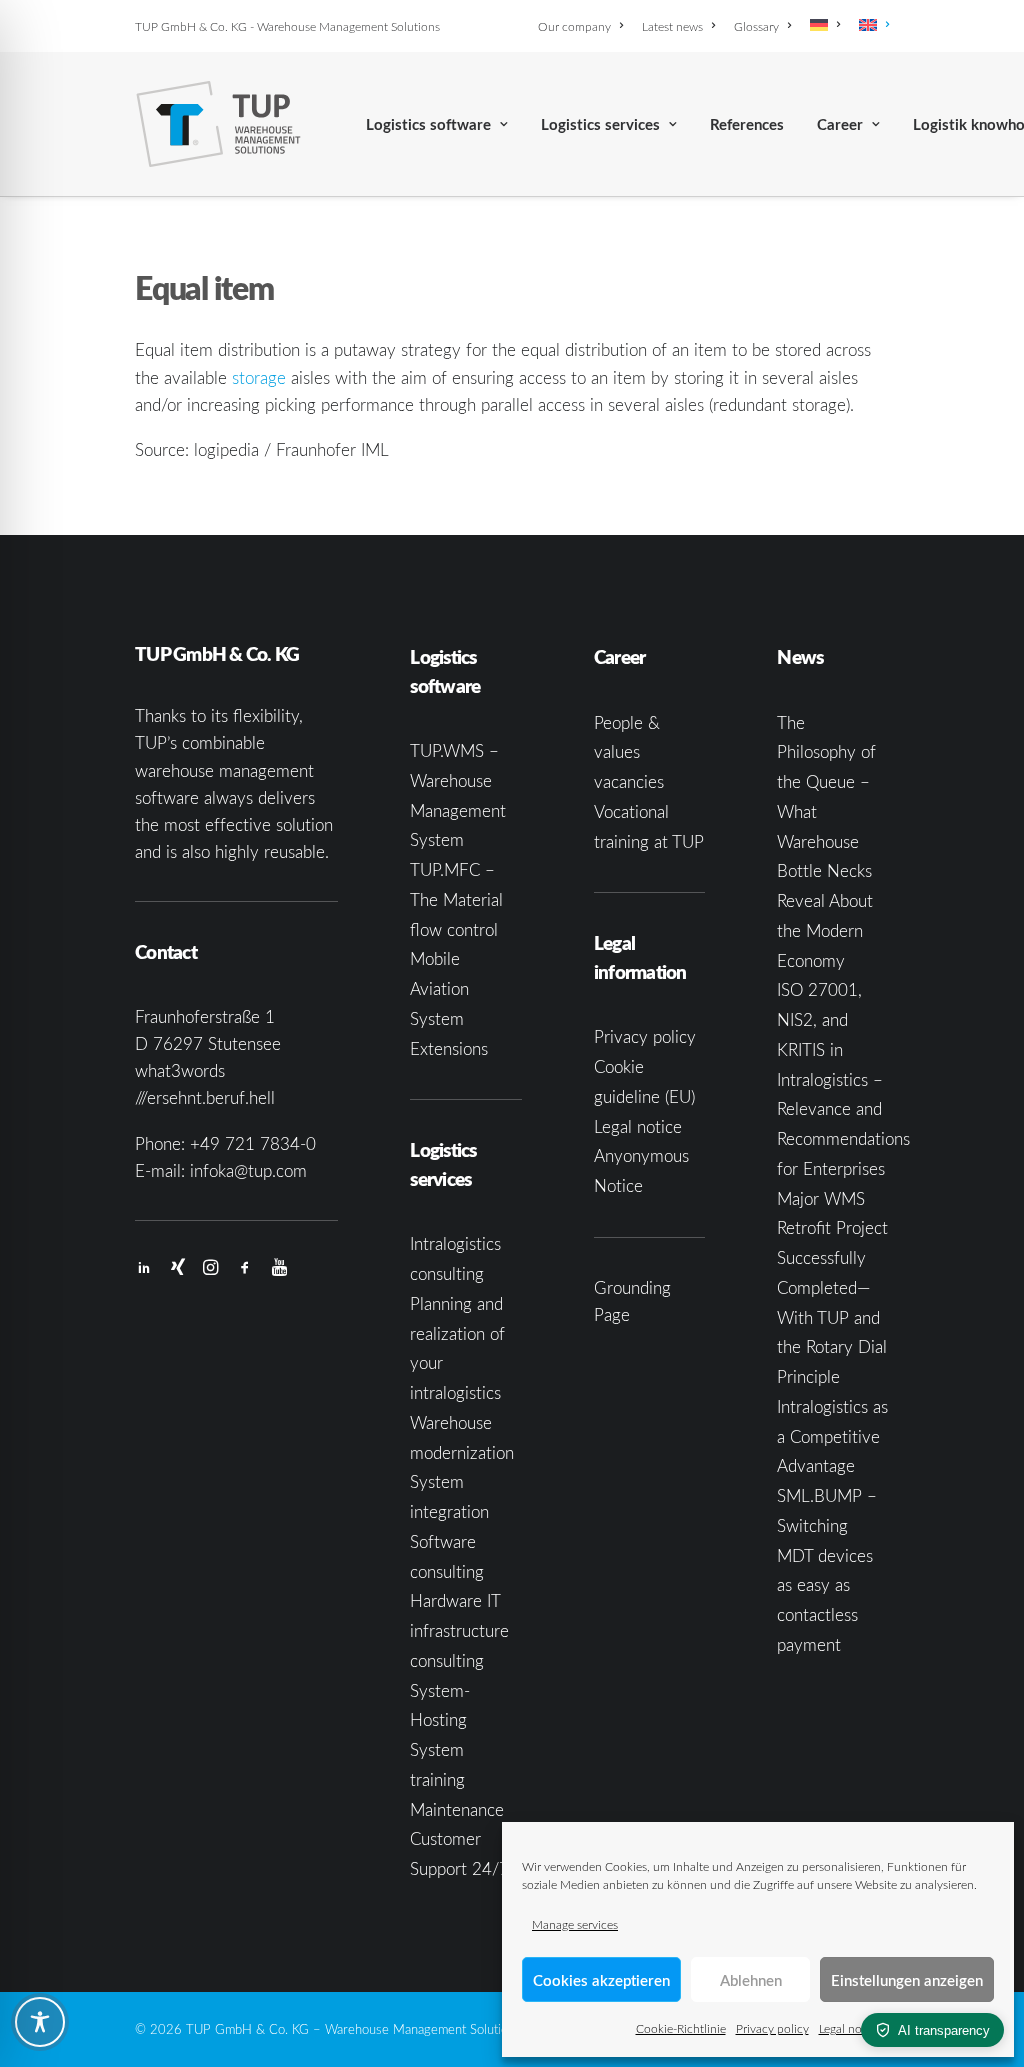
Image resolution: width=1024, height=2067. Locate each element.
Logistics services (600, 124)
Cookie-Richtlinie (681, 2028)
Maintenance (457, 1809)
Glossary (756, 26)
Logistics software (428, 124)
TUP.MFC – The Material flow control (456, 899)
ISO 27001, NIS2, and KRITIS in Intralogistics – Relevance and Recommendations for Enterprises (843, 1079)
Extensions (449, 1048)
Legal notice (850, 2028)
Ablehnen (751, 1980)
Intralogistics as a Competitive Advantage (832, 1436)
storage (259, 377)
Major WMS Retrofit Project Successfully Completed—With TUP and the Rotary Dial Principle (832, 1288)
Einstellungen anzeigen (907, 1980)
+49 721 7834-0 (253, 1143)
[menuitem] (584, 26)
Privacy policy (772, 2028)
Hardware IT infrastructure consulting (459, 1630)
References (747, 124)
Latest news (672, 26)
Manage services (575, 1924)
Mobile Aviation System (439, 988)
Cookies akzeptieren (601, 1980)
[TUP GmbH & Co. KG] (218, 124)
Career (840, 124)
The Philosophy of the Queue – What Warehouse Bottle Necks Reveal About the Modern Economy (826, 841)
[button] (144, 1268)
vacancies (629, 781)
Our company (574, 26)
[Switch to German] (825, 25)
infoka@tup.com (248, 1170)
